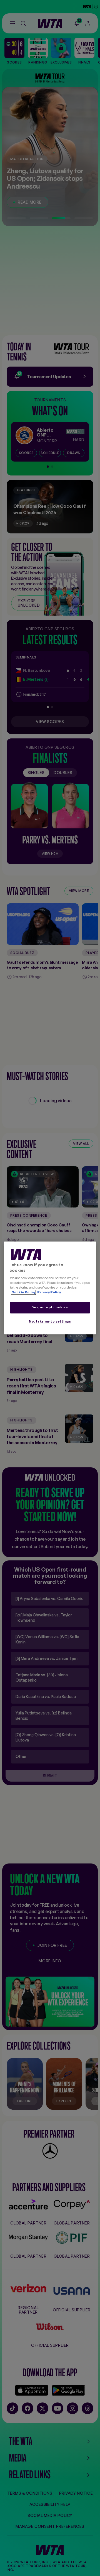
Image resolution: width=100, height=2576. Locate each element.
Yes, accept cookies (50, 1307)
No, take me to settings (50, 1322)
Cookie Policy (23, 1292)
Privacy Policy (49, 1292)
